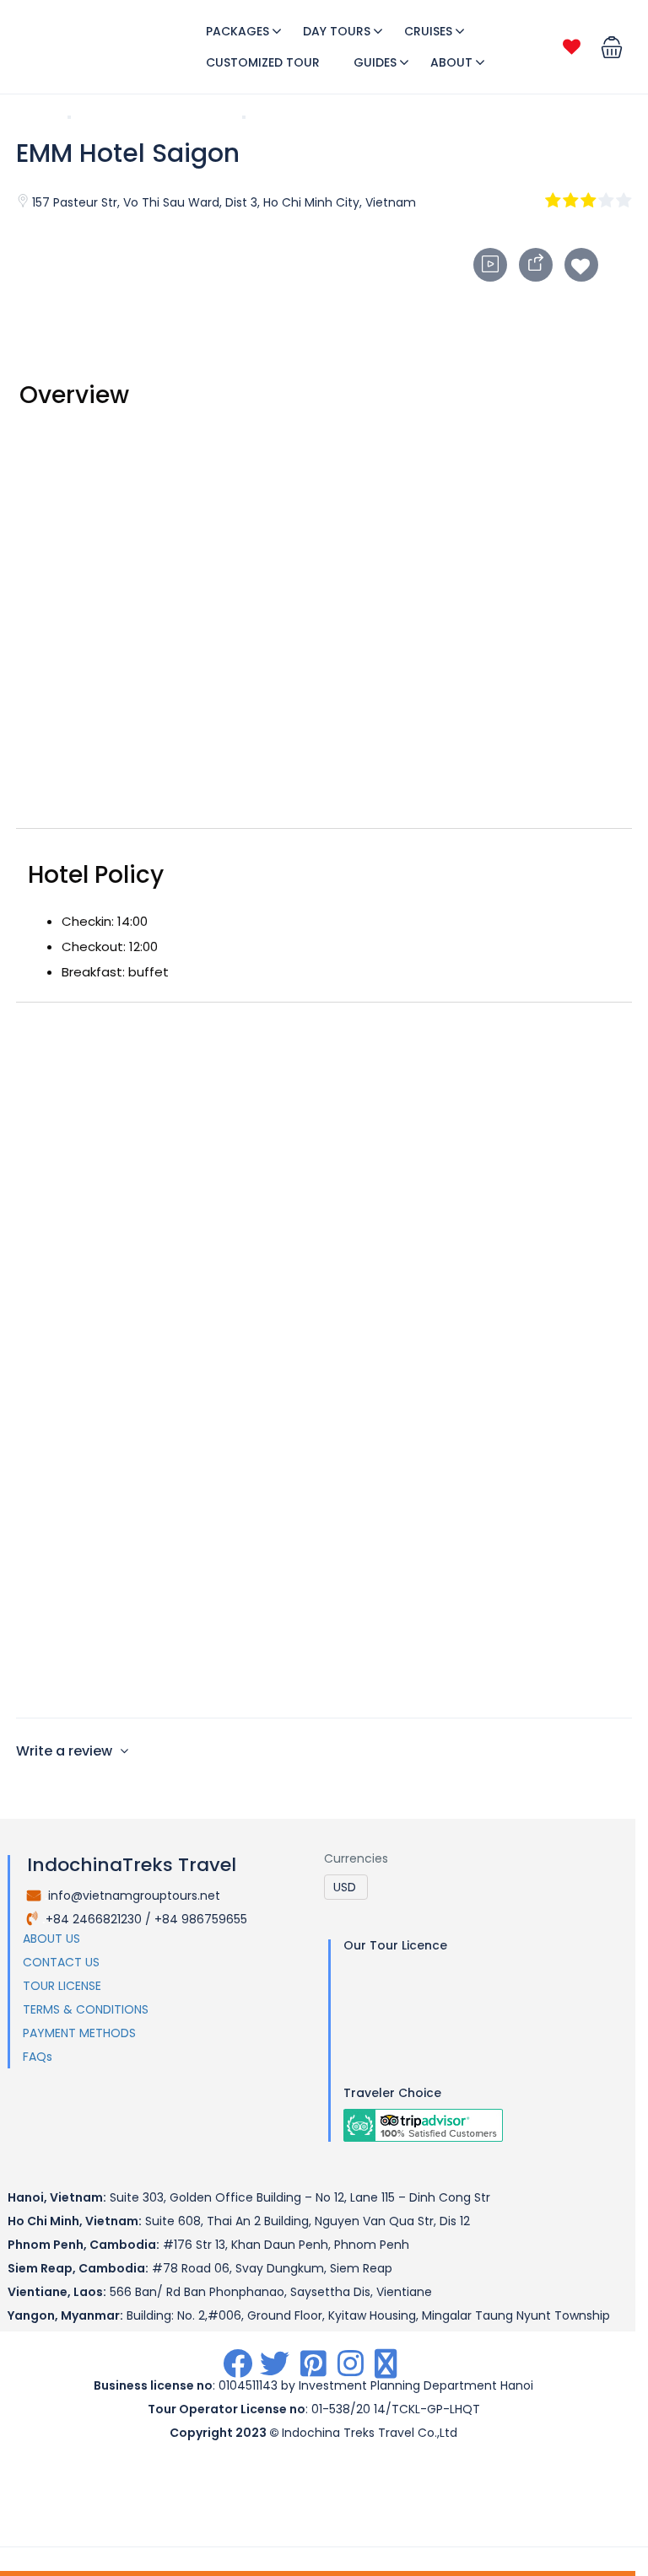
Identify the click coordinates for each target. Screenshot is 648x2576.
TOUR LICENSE (62, 1986)
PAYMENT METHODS (79, 2033)
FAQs (38, 2057)
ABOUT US (51, 1939)
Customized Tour (263, 62)
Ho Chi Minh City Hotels (157, 116)
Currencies (356, 1858)
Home (34, 116)
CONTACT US (61, 1962)
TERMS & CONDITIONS (86, 2009)
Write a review (66, 1751)
